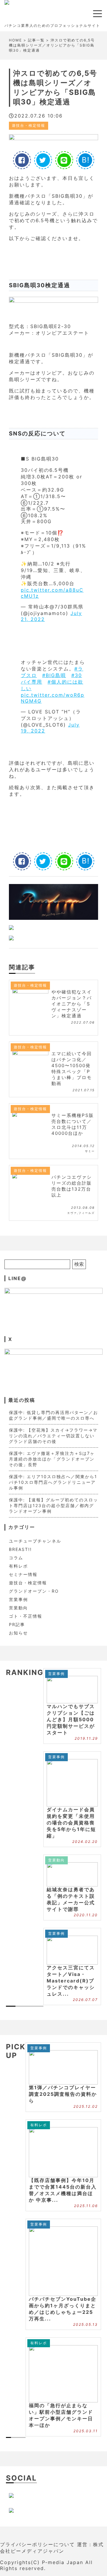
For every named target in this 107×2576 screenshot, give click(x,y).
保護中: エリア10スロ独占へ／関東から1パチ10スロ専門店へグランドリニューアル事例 (53, 1482)
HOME (15, 40)
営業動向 (18, 1608)
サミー (90, 1151)
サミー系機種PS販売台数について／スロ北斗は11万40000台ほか (73, 1124)
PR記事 (17, 1624)
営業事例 (18, 1599)
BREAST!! (20, 1549)
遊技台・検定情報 (29, 125)
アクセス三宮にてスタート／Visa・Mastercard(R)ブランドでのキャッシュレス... (71, 1981)
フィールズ (87, 1213)
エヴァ (72, 1213)
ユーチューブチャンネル (35, 1541)
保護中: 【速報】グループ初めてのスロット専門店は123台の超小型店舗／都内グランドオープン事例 (53, 1505)
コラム (16, 1558)
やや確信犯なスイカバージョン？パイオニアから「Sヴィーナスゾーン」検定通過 (72, 1004)
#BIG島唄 (54, 675)
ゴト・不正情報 (26, 1616)
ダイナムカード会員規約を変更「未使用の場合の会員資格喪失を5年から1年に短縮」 (71, 1823)
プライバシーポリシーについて (37, 2544)
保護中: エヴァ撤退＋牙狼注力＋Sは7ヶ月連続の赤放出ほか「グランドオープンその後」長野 (52, 1459)
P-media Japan (63, 2562)
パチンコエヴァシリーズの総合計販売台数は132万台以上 (72, 1186)
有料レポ (18, 1566)
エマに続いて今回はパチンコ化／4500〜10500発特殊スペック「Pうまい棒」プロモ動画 (72, 1068)
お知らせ (18, 1633)
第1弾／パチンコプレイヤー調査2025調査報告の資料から (63, 2094)
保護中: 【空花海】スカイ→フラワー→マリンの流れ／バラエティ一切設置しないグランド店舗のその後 (53, 1436)
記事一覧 (36, 40)
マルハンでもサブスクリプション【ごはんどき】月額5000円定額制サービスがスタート (71, 1719)
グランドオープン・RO (34, 1591)
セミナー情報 (23, 1574)
